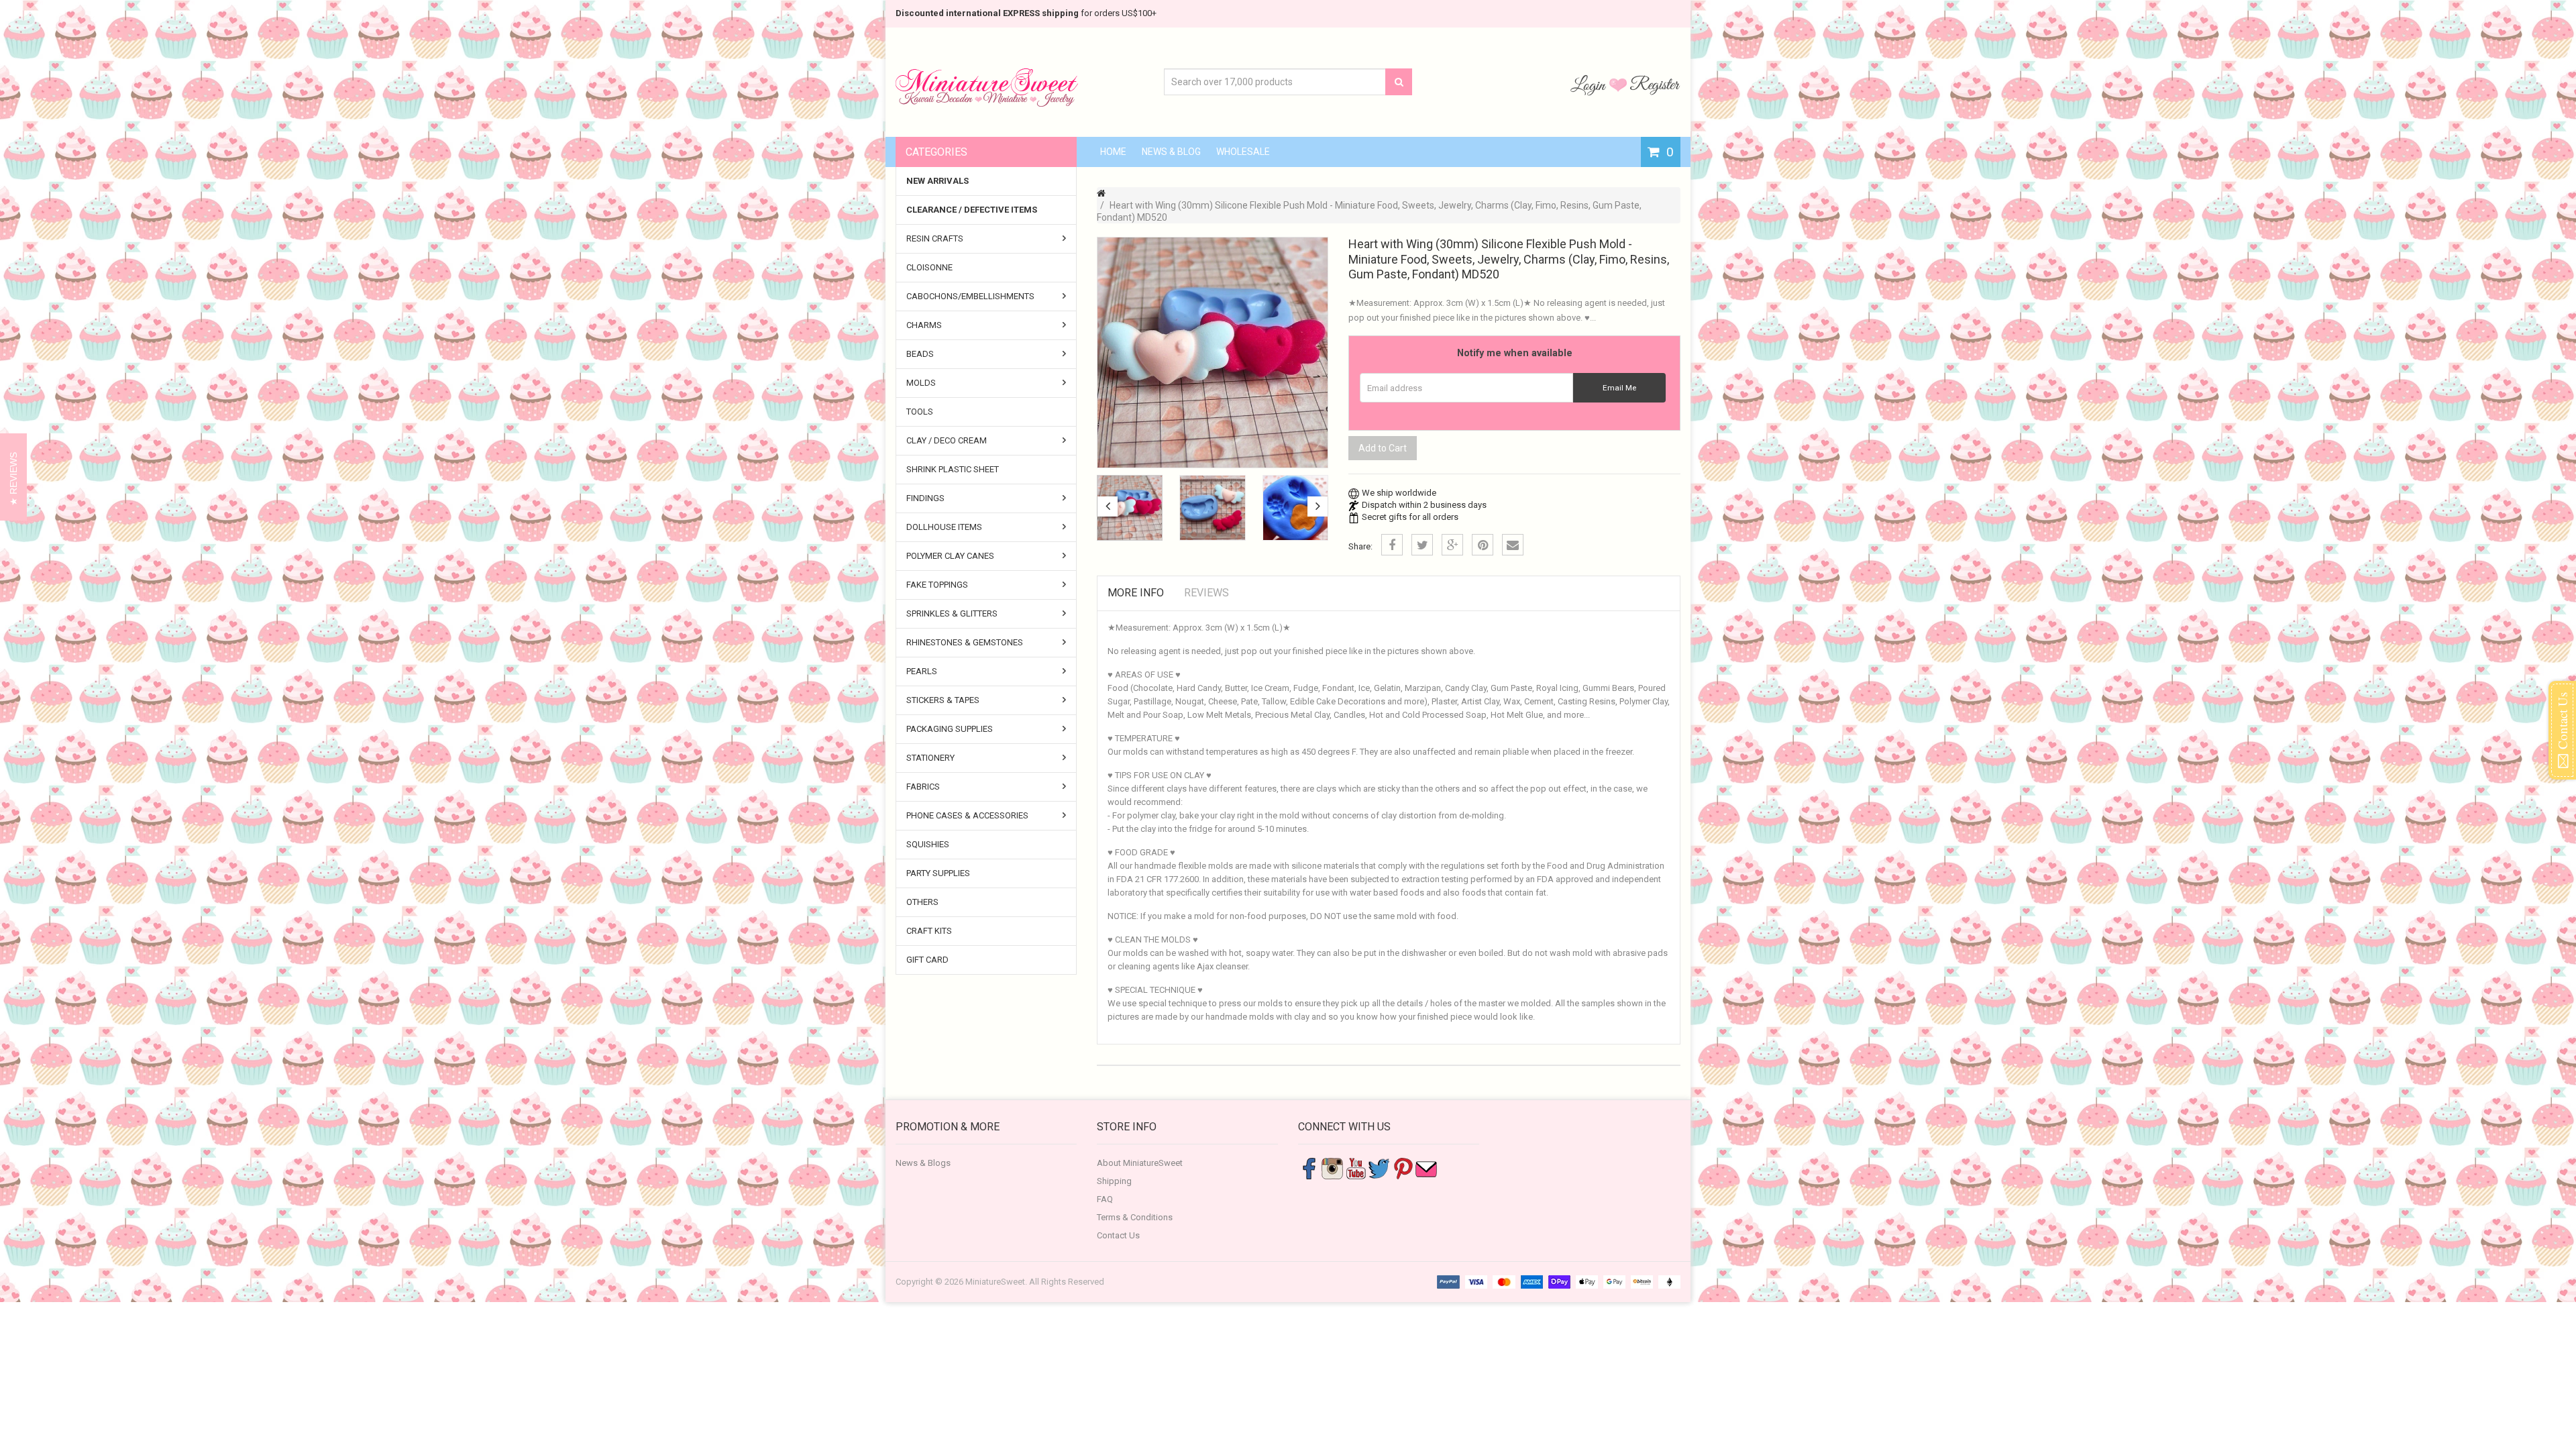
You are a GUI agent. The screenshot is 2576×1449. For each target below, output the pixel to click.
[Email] (1513, 545)
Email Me (1619, 388)
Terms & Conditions (1135, 1217)
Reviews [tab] (1206, 593)
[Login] (1590, 85)
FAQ (1105, 1199)
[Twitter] (1422, 545)
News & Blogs (923, 1163)
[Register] (1655, 85)
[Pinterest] (1483, 545)
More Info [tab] (1136, 593)
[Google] (1452, 545)
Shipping (1114, 1181)
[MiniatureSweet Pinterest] (1403, 1168)
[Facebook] (1392, 545)
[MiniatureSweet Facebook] (1309, 1168)
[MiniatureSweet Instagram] (1332, 1168)
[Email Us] (1426, 1168)
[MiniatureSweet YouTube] (1356, 1168)
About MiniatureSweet (1140, 1163)
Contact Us (1118, 1235)
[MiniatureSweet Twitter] (1379, 1168)
